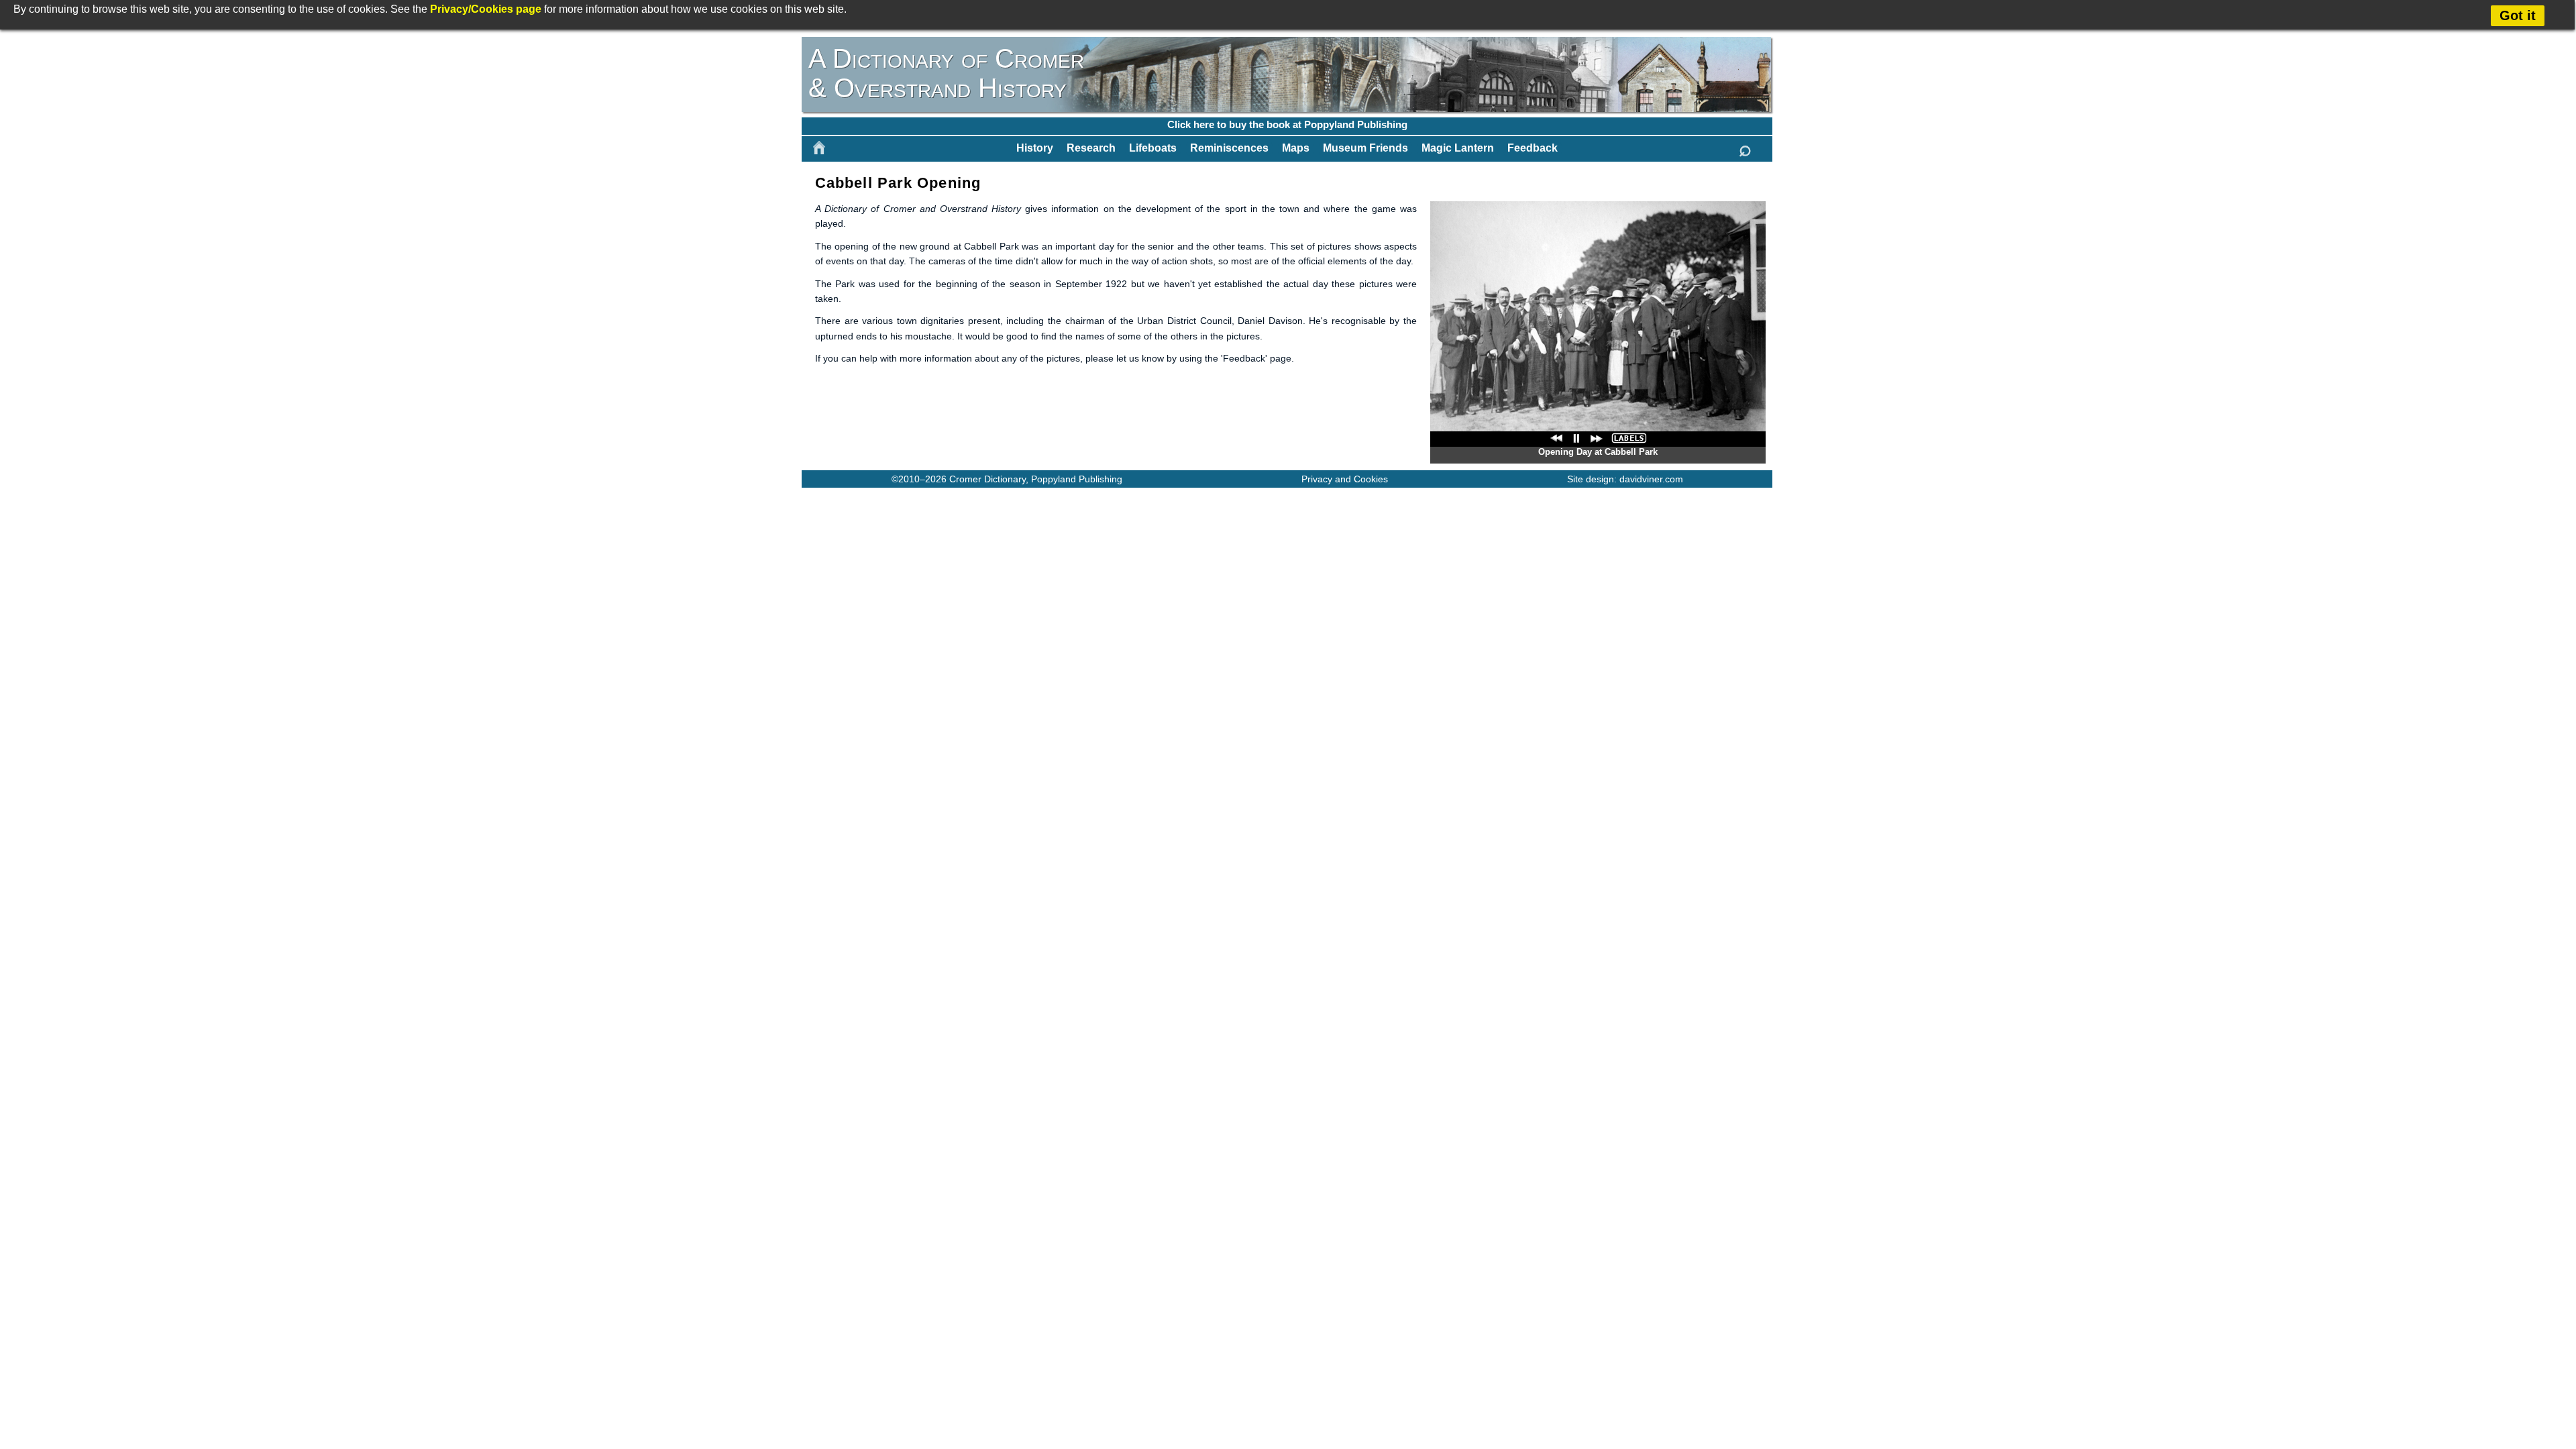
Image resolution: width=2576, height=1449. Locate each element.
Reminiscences (1229, 148)
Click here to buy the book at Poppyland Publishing (1287, 124)
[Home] (819, 148)
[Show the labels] (1629, 438)
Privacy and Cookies (1345, 479)
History (1035, 148)
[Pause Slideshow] (1576, 438)
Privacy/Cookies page (486, 9)
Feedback (1533, 148)
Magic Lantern (1458, 148)
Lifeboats (1153, 148)
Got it (2518, 15)
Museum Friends (1365, 148)
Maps (1296, 148)
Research (1091, 148)
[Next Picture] (1597, 438)
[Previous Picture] (1556, 438)
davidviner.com (1651, 479)
